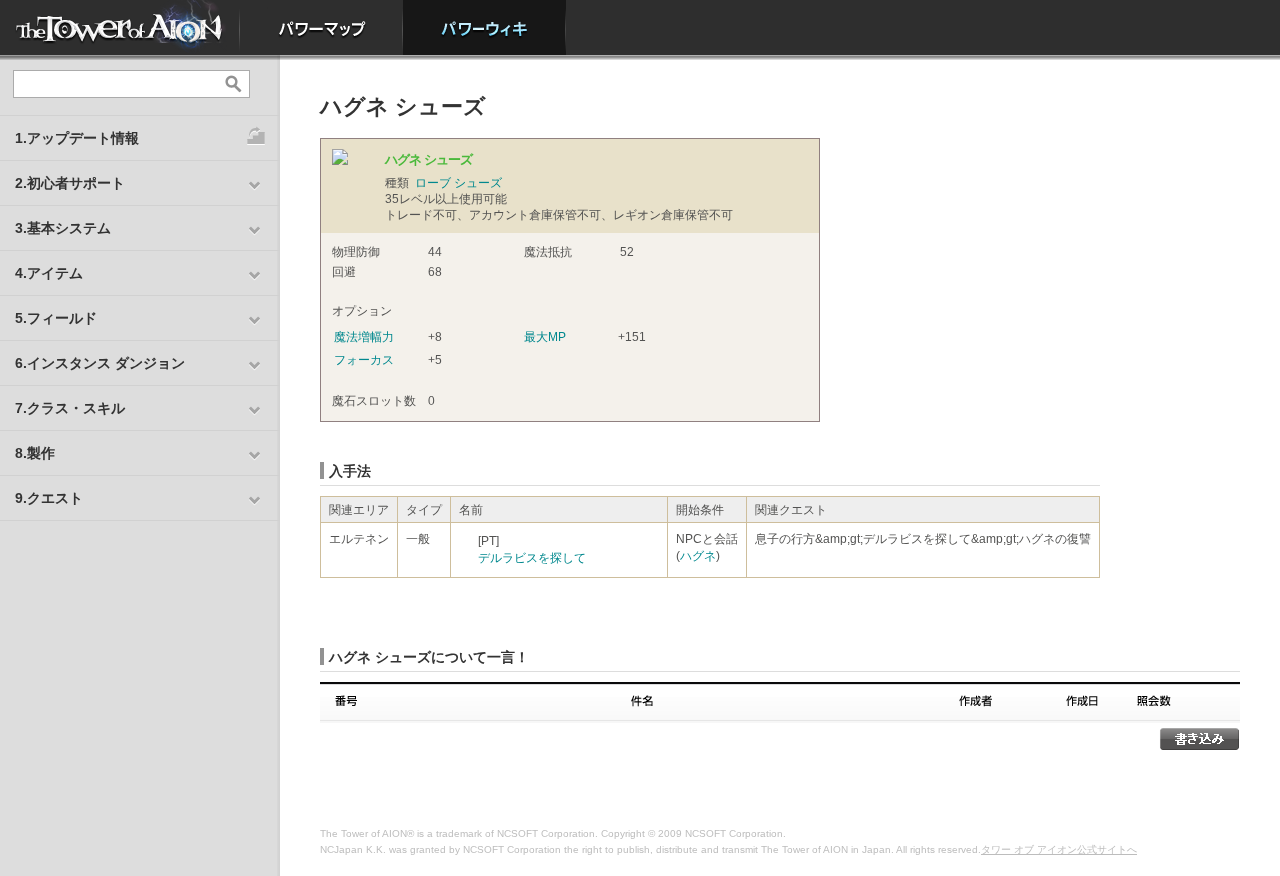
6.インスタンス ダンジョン (100, 363)
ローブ (433, 183)
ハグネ (698, 556)
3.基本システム (63, 228)
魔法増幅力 (364, 337)
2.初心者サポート (70, 183)
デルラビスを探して (532, 558)
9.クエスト (49, 498)
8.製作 (35, 453)
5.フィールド (56, 318)
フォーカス (364, 360)
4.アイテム (49, 273)
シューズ (478, 183)
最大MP (545, 337)
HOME (120, 27)
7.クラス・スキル (70, 408)
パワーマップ (321, 27)
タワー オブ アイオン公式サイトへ (1059, 849)
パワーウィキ (484, 27)
